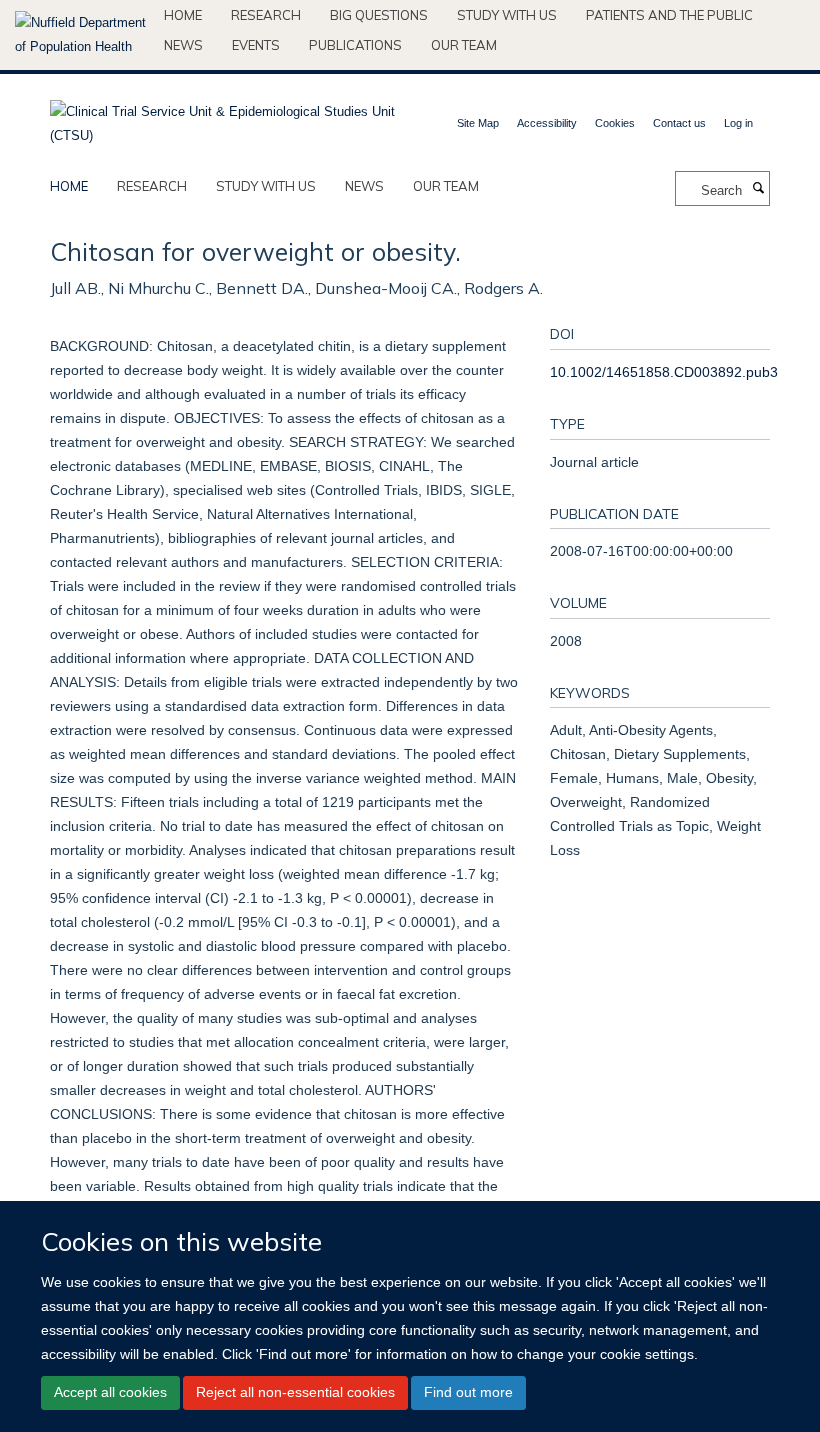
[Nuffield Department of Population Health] (82, 35)
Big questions (379, 15)
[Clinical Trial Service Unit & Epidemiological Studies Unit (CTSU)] (222, 117)
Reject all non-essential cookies (295, 1392)
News (183, 45)
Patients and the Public (669, 15)
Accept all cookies (110, 1392)
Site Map (478, 123)
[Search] (758, 189)
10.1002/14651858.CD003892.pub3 (664, 372)
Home (183, 15)
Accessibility (547, 123)
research (152, 186)
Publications (355, 45)
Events (256, 45)
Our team (464, 45)
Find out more (468, 1392)
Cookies (615, 123)
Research (266, 15)
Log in (738, 123)
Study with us (507, 15)
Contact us (679, 123)
